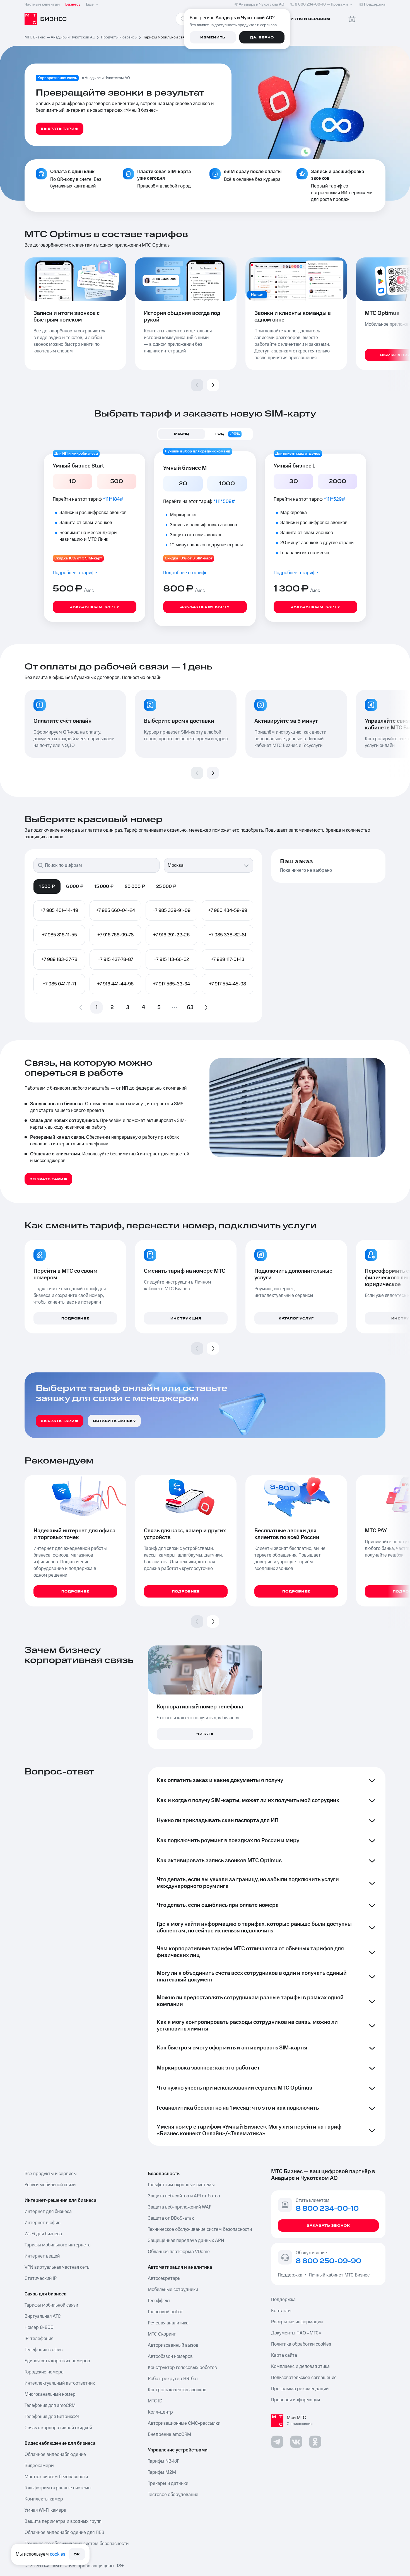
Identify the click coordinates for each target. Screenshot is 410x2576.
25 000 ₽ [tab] (166, 887)
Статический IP (41, 2278)
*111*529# (335, 499)
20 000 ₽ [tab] (135, 887)
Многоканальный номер (50, 2394)
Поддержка (291, 2275)
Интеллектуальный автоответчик (60, 2383)
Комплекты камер (44, 2499)
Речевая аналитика (168, 2323)
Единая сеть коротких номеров (57, 2361)
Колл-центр (160, 2412)
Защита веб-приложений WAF (180, 2207)
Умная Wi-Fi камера (45, 2510)
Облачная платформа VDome (179, 2252)
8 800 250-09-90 (328, 2261)
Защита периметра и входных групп (63, 2521)
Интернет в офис (42, 2223)
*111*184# (113, 499)
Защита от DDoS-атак (171, 2218)
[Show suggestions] (246, 865)
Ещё (90, 4)
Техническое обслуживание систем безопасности (200, 2229)
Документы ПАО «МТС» (296, 2333)
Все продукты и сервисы (51, 2174)
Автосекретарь (164, 2278)
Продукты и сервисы (119, 37)
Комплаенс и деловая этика (300, 2366)
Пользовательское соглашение (304, 2378)
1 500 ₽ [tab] (47, 887)
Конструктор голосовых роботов (182, 2368)
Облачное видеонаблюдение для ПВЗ (64, 2533)
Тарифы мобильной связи (51, 2305)
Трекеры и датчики (168, 2484)
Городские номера (44, 2372)
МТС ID (155, 2401)
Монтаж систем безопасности (56, 2477)
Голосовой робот (165, 2312)
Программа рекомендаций (300, 2389)
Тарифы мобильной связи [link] (166, 37)
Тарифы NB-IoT (163, 2461)
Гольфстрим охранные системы (58, 2488)
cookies (58, 2554)
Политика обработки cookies (301, 2344)
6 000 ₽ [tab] (75, 887)
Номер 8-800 (39, 2327)
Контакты (281, 2311)
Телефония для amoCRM (50, 2405)
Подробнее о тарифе (75, 573)
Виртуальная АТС (43, 2316)
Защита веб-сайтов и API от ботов (184, 2196)
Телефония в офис (44, 2350)
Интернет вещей (42, 2256)
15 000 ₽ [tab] (104, 887)
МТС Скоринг (162, 2334)
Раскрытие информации (297, 2322)
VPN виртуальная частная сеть (57, 2267)
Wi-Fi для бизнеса (43, 2234)
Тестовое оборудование (173, 2495)
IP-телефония (39, 2339)
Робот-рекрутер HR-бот (173, 2379)
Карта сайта (284, 2355)
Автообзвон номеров (170, 2356)
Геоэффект (159, 2301)
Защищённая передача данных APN (186, 2241)
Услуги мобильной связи (50, 2185)
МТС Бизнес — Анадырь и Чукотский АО (60, 37)
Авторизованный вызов (173, 2345)
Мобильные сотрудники (173, 2290)
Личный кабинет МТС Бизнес (339, 2275)
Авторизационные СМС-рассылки (184, 2423)
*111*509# (224, 501)
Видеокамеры (39, 2466)
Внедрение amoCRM (169, 2434)
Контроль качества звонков (177, 2390)
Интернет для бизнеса (48, 2212)
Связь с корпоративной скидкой (58, 2428)
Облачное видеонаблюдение (55, 2455)
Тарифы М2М (162, 2472)
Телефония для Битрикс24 (52, 2417)
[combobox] (203, 865)
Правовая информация (296, 2400)
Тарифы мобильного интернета (58, 2245)
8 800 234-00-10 (321, 4)
